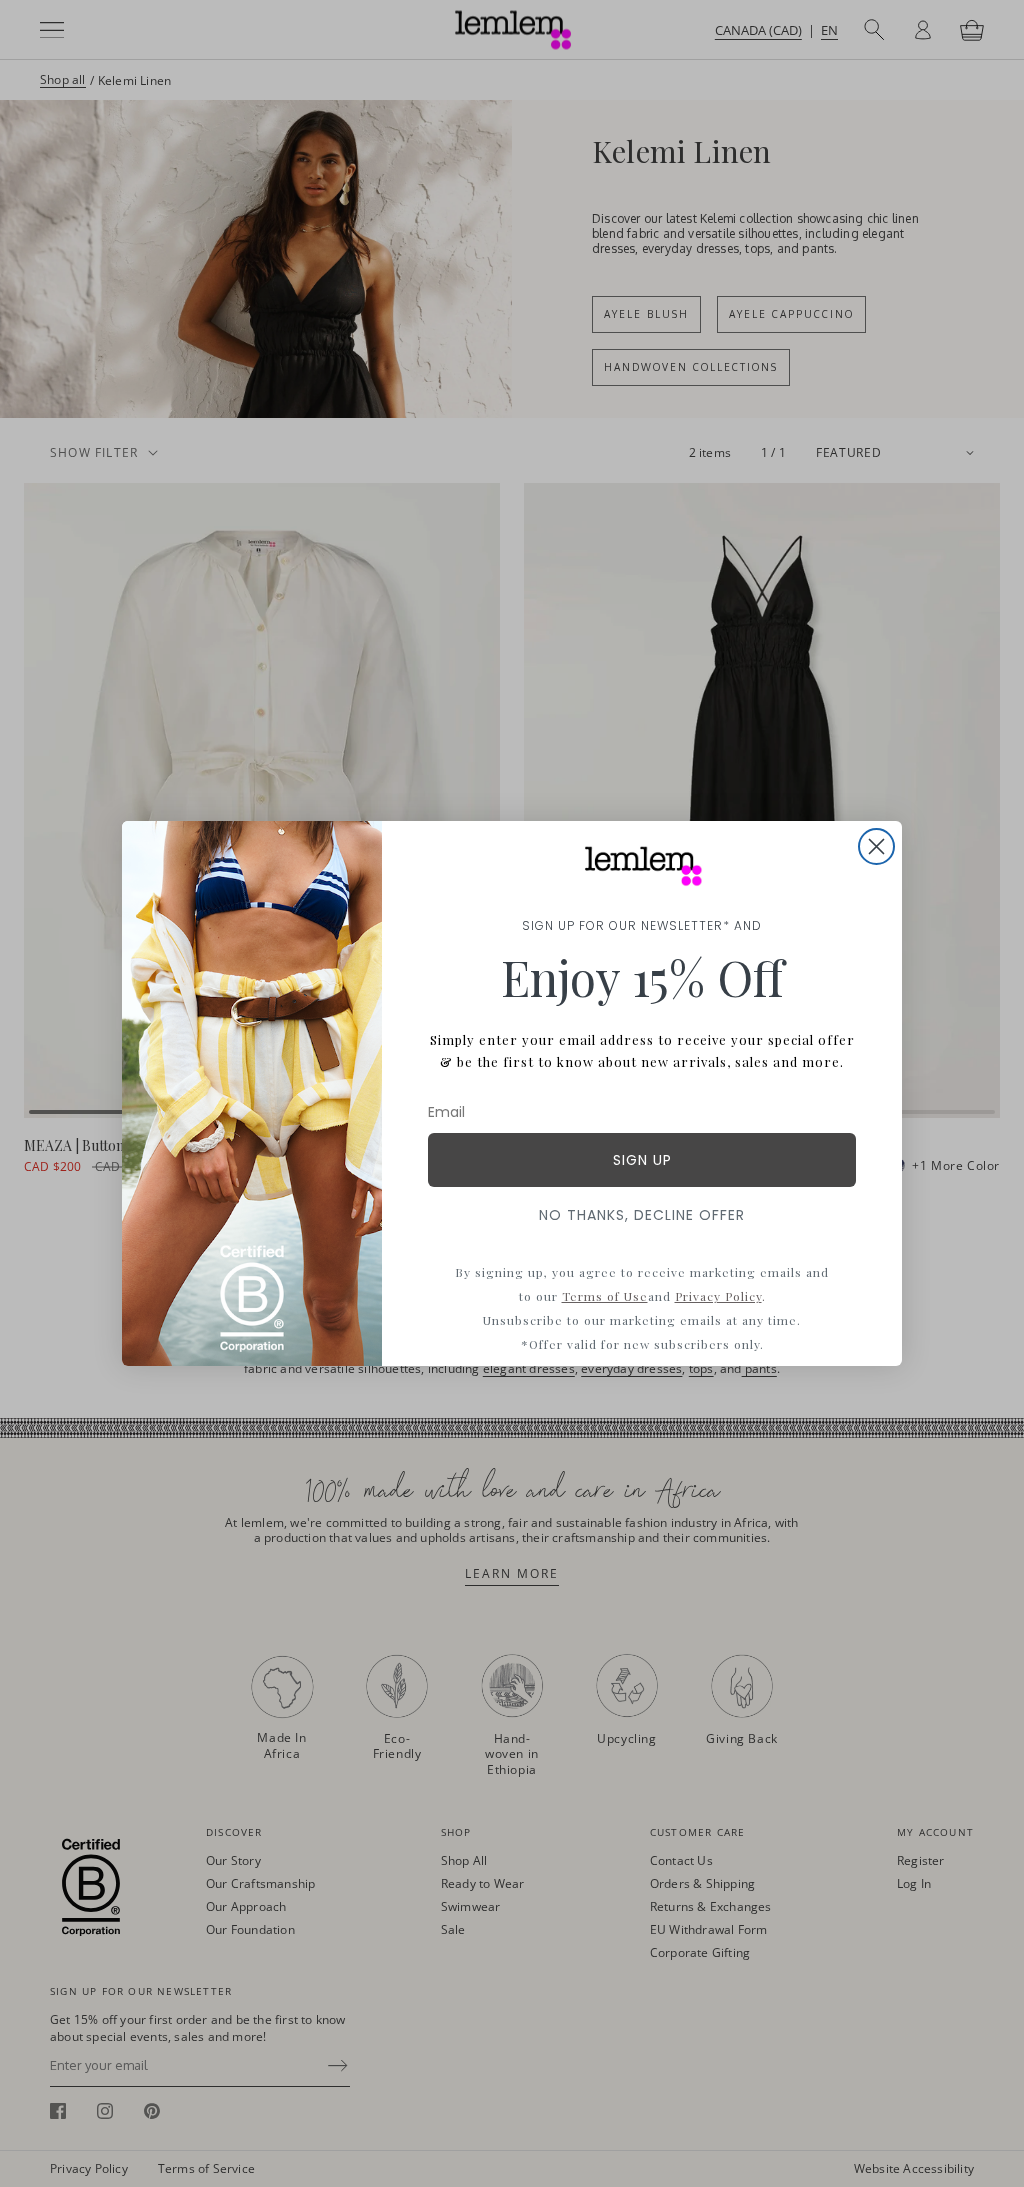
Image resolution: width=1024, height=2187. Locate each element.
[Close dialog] (876, 846)
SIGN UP (642, 1160)
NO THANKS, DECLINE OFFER (642, 1215)
